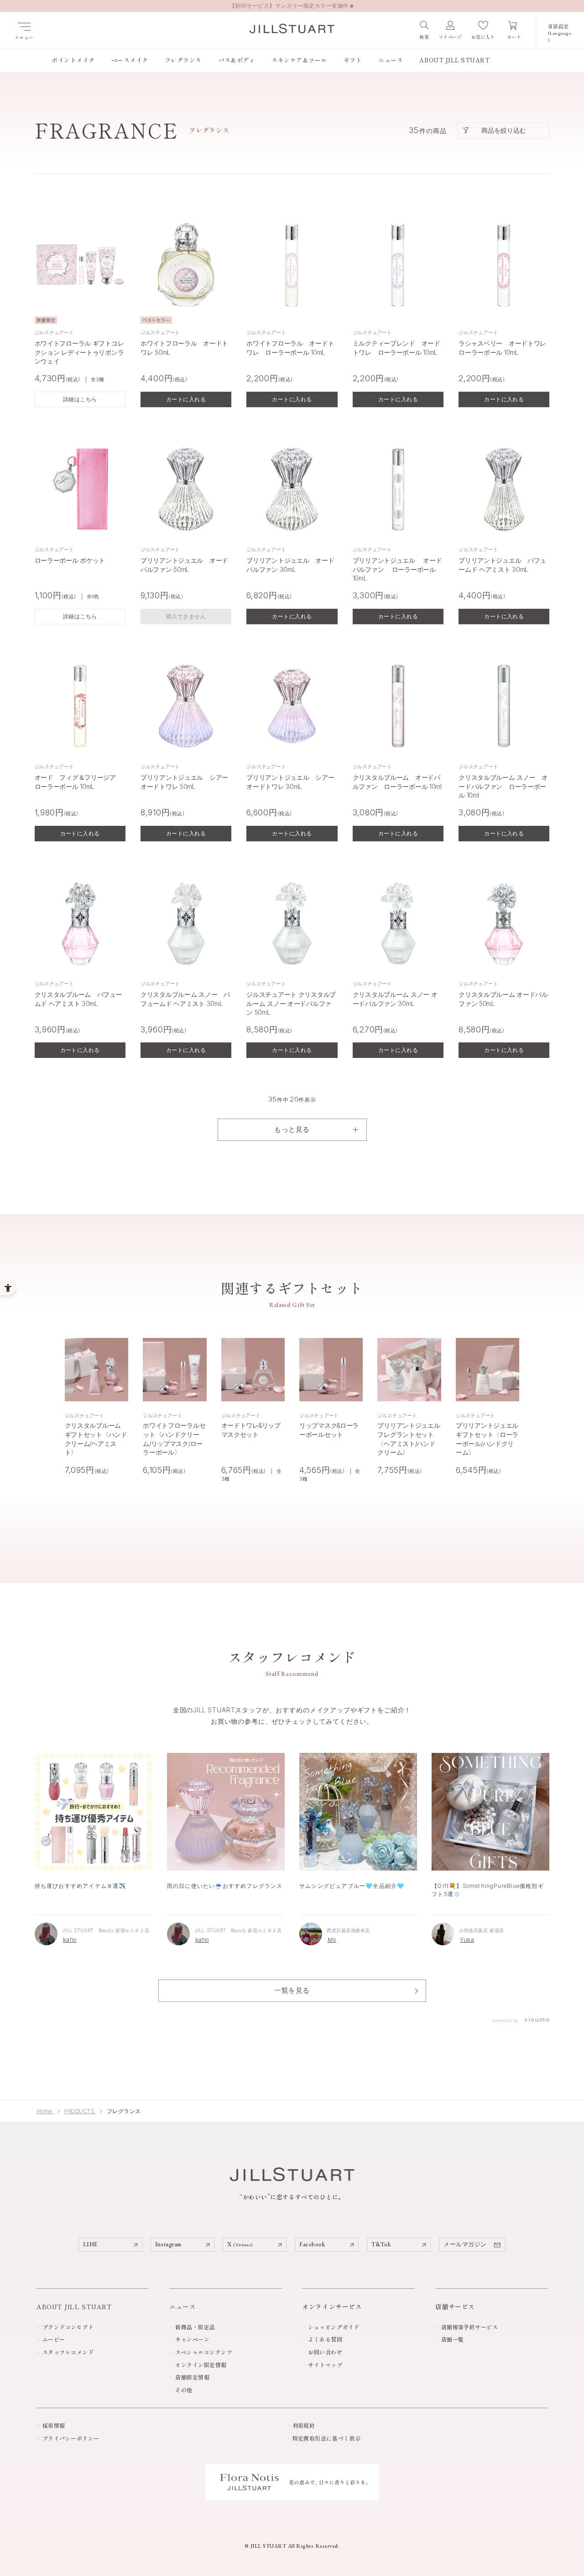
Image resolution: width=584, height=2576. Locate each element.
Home (45, 2111)
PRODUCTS (80, 2111)
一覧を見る (292, 1990)
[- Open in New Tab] (536, 2020)
